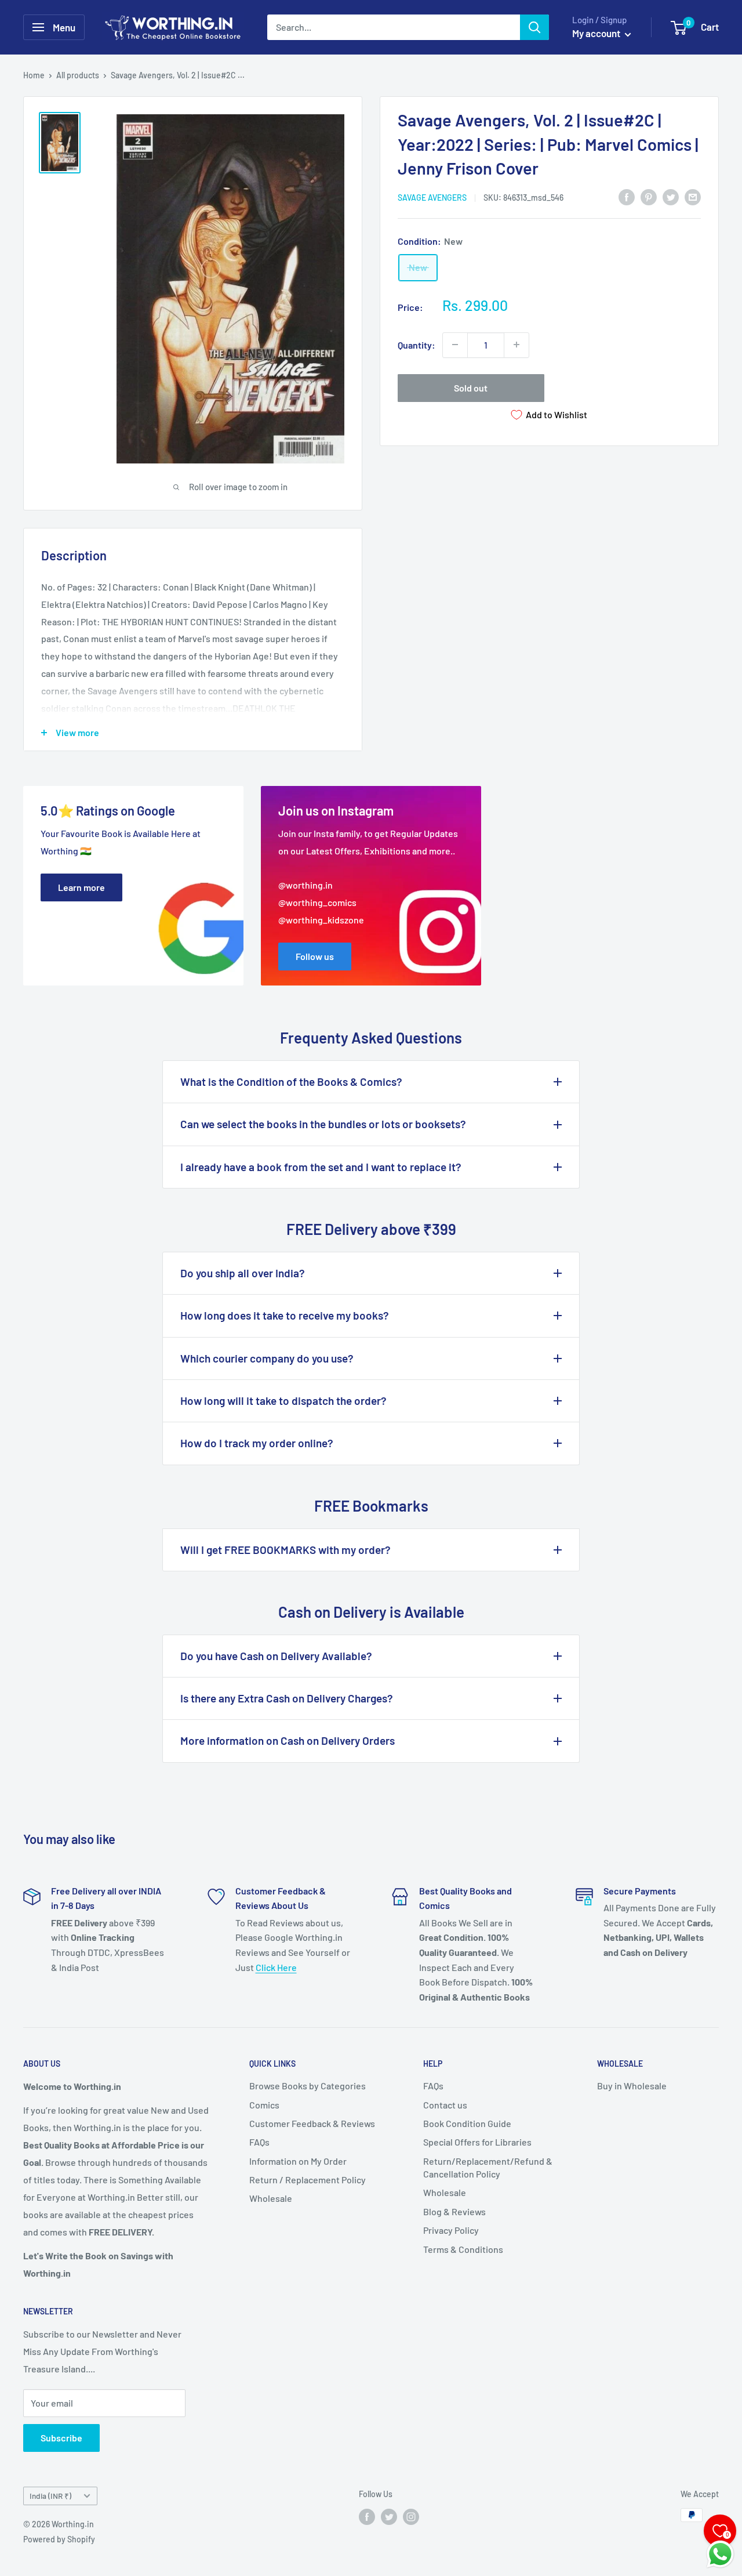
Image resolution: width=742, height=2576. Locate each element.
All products (78, 75)
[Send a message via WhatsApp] (720, 2554)
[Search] (534, 27)
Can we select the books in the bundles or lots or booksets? (323, 1124)
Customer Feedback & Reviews (312, 2123)
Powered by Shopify (59, 2539)
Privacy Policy (451, 2230)
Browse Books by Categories (308, 2086)
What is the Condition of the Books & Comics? (291, 1082)
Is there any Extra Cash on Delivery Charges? (287, 1698)
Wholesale (271, 2198)
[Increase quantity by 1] (517, 345)
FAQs (259, 2142)
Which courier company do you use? (267, 1358)
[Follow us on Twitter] (389, 2516)
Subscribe (61, 2438)
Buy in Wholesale (632, 2086)
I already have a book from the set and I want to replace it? (321, 1167)
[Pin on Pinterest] (649, 196)
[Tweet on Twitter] (671, 196)
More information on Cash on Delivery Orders (288, 1740)
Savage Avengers (432, 197)
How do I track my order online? (257, 1443)
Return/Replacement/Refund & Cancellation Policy (488, 2167)
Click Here (276, 1967)
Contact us (445, 2105)
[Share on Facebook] (627, 196)
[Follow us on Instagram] (411, 2516)
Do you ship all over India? (243, 1273)
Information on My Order (298, 2161)
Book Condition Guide (467, 2123)
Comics (264, 2105)
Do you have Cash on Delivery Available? (276, 1656)
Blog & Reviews (454, 2211)
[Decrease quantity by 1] (455, 345)
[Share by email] (693, 196)
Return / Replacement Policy (308, 2180)
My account (597, 33)
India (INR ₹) (50, 2496)
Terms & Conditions (463, 2249)
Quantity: (417, 344)
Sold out (471, 387)
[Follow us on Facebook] (367, 2516)
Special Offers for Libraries (477, 2142)
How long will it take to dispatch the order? (283, 1401)
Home (34, 75)
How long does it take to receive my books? (285, 1315)
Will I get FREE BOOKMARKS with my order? (285, 1550)
